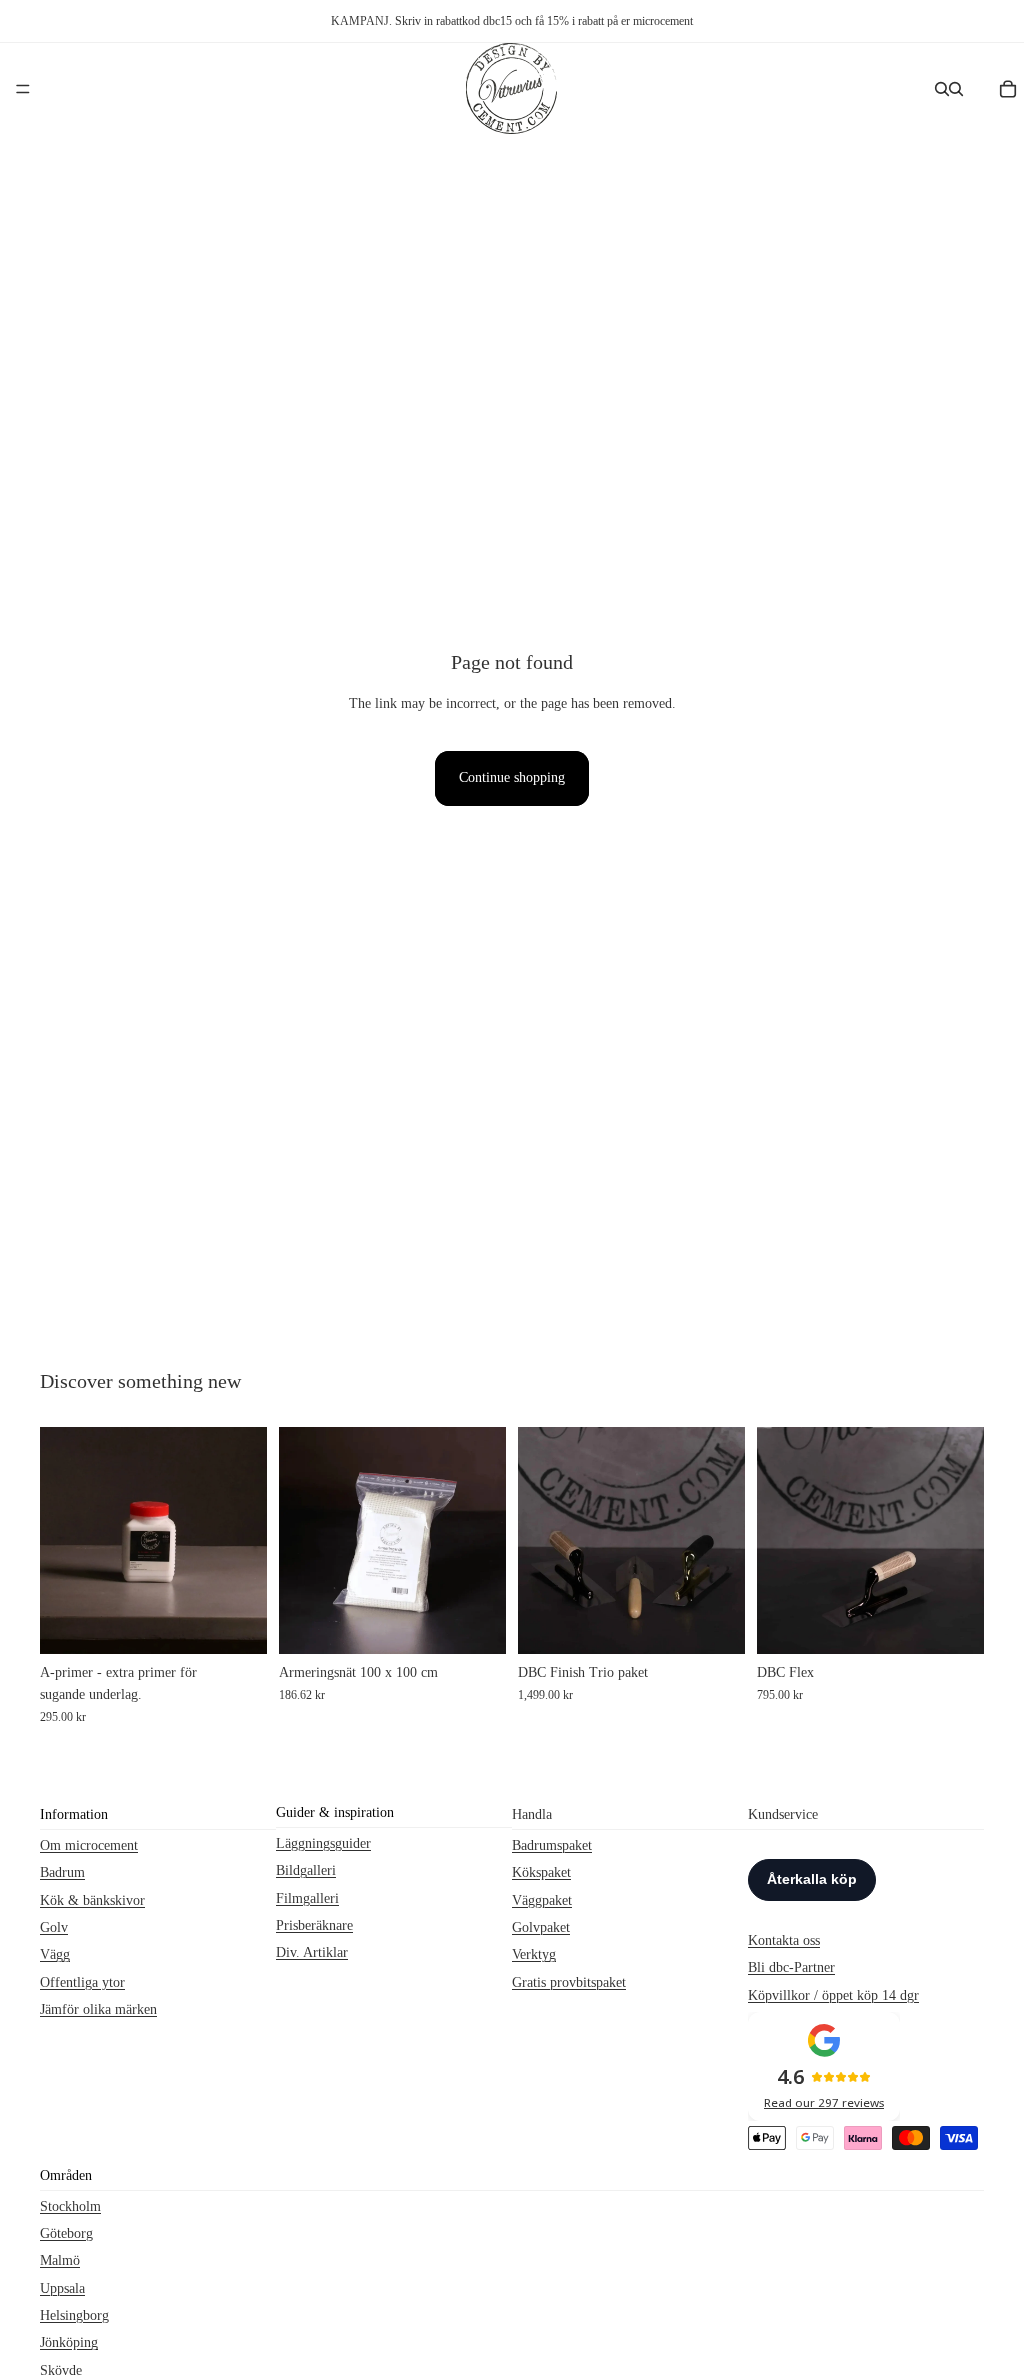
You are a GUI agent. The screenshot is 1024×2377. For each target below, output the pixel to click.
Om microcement (89, 1844)
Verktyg (534, 1954)
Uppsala (62, 2287)
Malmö (60, 2260)
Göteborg (66, 2233)
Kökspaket (541, 1872)
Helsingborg (74, 2315)
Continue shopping (512, 777)
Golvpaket (541, 1927)
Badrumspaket (552, 1844)
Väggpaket (542, 1899)
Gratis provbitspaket (569, 1981)
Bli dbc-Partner (791, 1967)
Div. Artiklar (312, 1952)
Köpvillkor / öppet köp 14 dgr (833, 1994)
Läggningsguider (323, 1842)
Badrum (62, 1872)
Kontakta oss (784, 1939)
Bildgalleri (306, 1870)
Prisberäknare (314, 1925)
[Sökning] (942, 89)
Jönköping (69, 2342)
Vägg (55, 1954)
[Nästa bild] (723, 1540)
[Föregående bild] (540, 1540)
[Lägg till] (236, 1623)
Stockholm (70, 2205)
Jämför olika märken (98, 2009)
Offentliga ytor (82, 1981)
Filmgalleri (307, 1897)
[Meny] (23, 89)
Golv (54, 1927)
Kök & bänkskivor (92, 1899)
